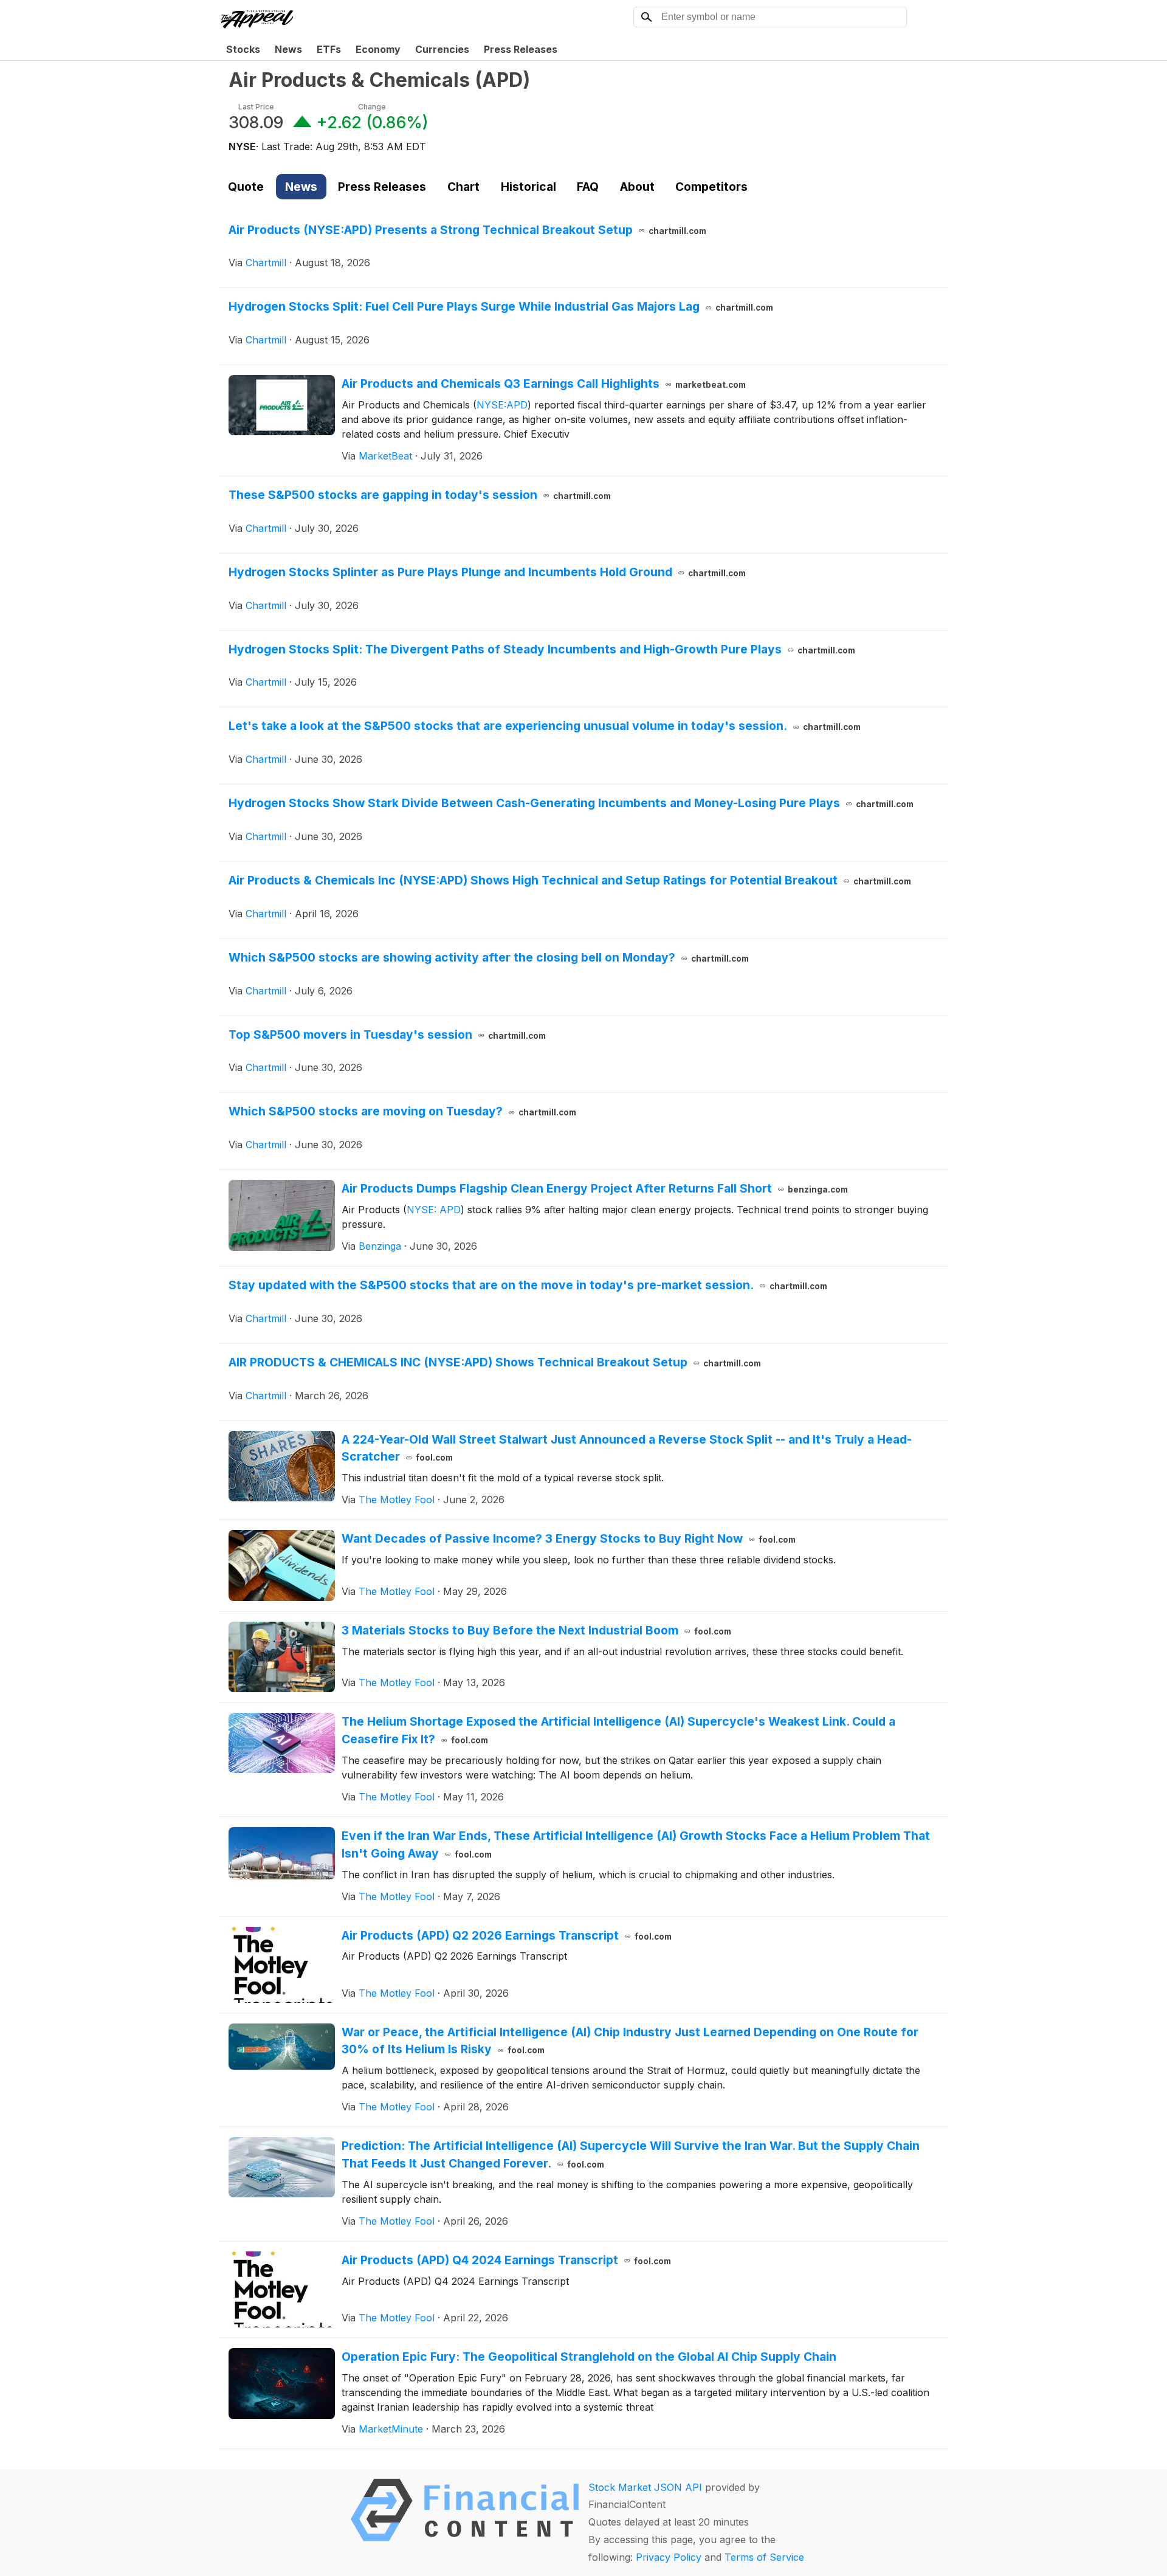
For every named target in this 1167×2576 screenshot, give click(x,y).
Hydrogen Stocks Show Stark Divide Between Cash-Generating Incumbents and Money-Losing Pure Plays (571, 803)
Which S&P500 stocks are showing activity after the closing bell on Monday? (489, 957)
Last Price (256, 107)
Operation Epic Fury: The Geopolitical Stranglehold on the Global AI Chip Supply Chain (589, 2357)
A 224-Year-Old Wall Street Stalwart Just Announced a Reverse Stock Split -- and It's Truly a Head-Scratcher (627, 1448)
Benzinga (380, 1246)
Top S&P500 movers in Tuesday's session (387, 1035)
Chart (463, 187)
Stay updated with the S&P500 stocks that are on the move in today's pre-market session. (528, 1285)
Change (372, 107)
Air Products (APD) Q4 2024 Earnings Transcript (506, 2260)
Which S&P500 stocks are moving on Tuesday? (402, 1111)
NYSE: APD (434, 1210)
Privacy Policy (669, 2557)
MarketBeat (385, 456)
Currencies (442, 49)
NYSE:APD (502, 405)
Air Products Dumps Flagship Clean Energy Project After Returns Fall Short (595, 1188)
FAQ (588, 187)
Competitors (711, 187)
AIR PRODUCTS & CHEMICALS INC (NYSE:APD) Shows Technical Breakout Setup (495, 1362)
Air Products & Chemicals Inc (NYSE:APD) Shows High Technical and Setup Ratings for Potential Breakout (570, 880)
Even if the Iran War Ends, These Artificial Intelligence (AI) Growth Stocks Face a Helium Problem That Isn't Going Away (636, 1844)
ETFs (329, 49)
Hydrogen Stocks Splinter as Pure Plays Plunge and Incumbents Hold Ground (487, 572)
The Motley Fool (397, 1500)
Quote (246, 187)
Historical (528, 187)
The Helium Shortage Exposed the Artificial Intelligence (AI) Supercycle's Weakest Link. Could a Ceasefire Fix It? (618, 1730)
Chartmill (266, 263)
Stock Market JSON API (645, 2487)
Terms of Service (764, 2557)
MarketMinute (391, 2429)
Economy (378, 49)
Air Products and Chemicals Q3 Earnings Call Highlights (544, 384)
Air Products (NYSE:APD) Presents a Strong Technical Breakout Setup (467, 230)
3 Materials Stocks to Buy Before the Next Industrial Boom (536, 1630)
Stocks (243, 49)
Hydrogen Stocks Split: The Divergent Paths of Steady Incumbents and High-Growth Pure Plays (542, 649)
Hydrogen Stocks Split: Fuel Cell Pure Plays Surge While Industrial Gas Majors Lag (501, 306)
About (637, 187)
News (288, 49)
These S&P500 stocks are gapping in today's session (420, 495)
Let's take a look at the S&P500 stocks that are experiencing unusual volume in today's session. (545, 726)
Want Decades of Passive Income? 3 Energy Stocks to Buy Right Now (569, 1538)
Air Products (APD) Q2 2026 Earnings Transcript (507, 1935)
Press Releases (521, 49)
